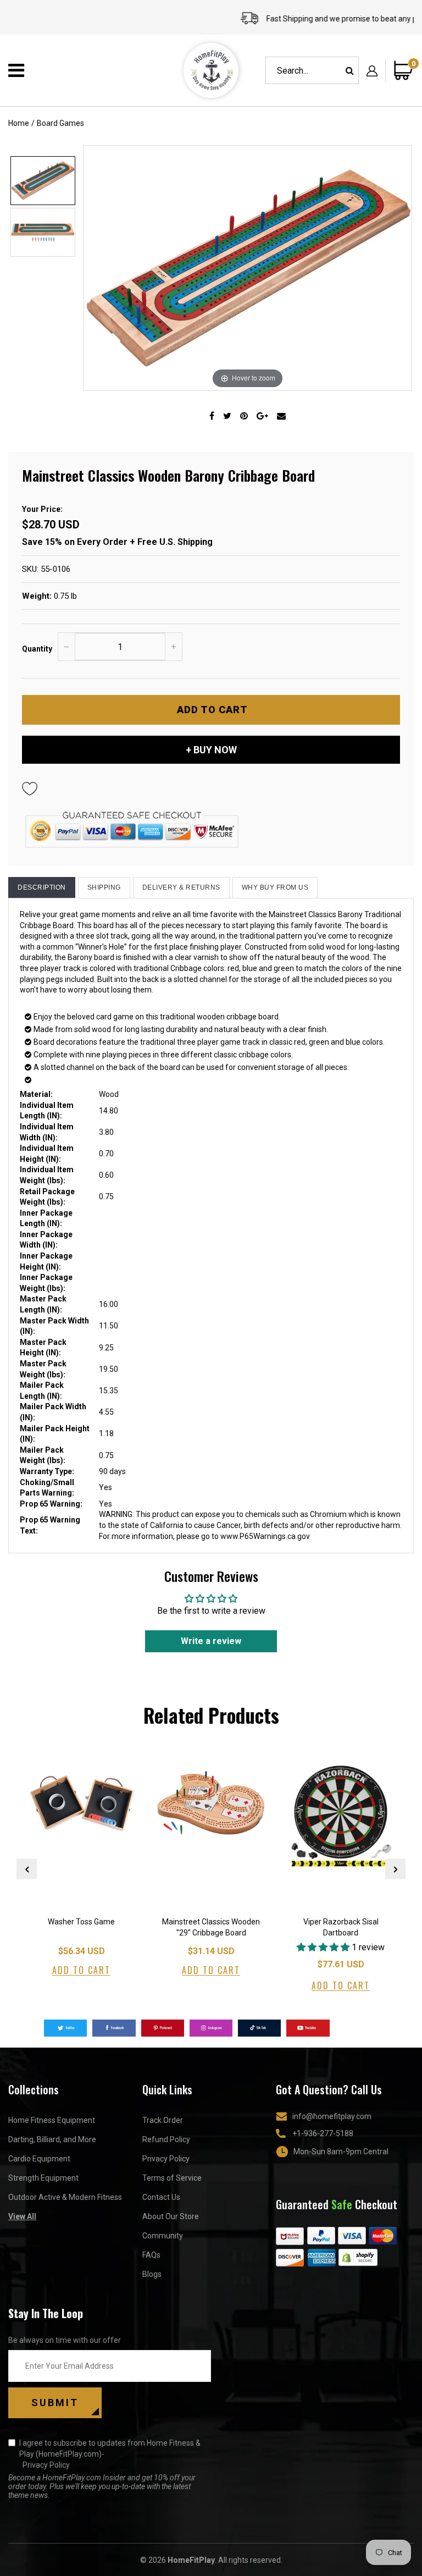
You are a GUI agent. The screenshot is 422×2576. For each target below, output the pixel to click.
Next (395, 1869)
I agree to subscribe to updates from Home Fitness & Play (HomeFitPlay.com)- (110, 2454)
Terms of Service (172, 2178)
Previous (27, 1869)
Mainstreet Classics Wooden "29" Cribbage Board (211, 1927)
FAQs (151, 2255)
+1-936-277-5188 (323, 2133)
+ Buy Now (211, 750)
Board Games (60, 123)
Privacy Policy (166, 2159)
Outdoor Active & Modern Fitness (65, 2197)
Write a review (211, 1641)
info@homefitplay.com (332, 2116)
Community (163, 2236)
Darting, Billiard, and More (52, 2139)
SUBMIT (55, 2403)
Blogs (152, 2274)
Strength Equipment (43, 2178)
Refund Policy (166, 2139)
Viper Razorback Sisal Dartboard (341, 1927)
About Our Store (171, 2216)
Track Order (163, 2120)
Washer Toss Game (81, 1922)
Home (19, 123)
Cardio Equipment (39, 2159)
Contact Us (161, 2197)
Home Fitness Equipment (52, 2120)
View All (22, 2216)
